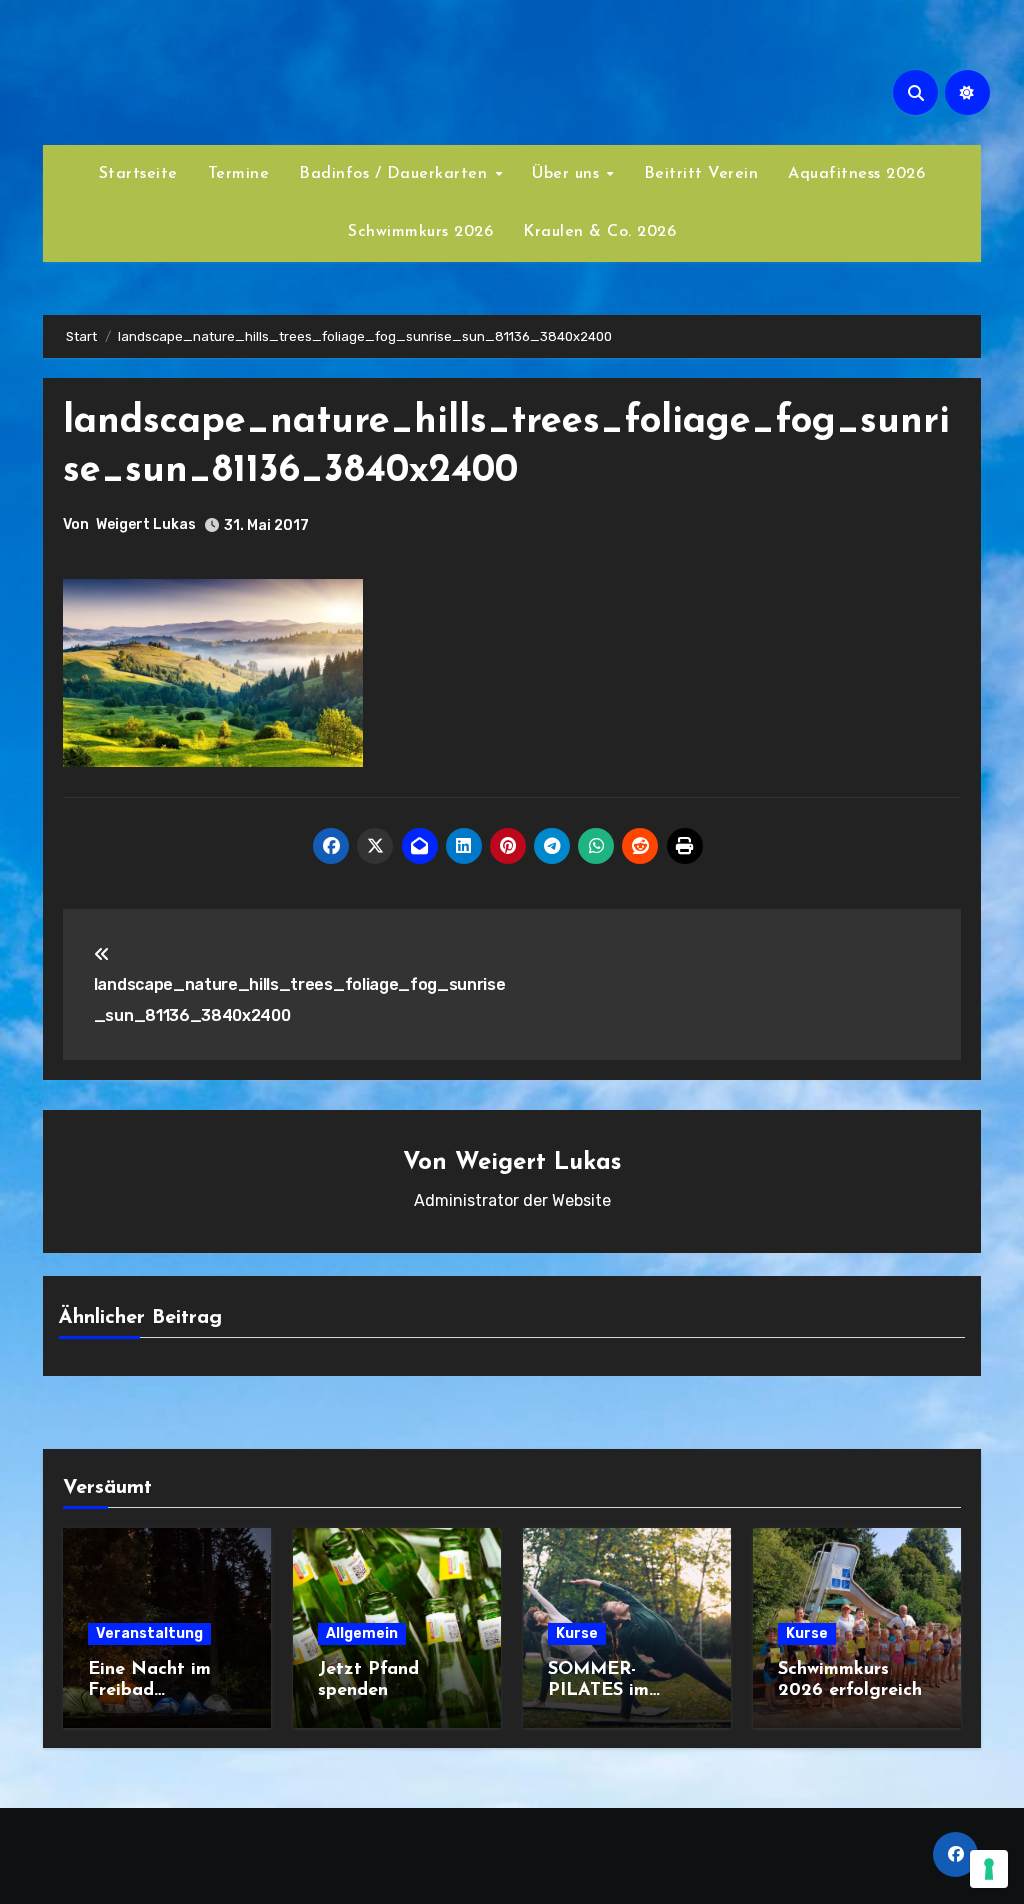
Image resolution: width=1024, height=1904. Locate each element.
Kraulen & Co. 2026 (599, 232)
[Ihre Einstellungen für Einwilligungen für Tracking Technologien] (989, 1869)
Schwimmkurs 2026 (420, 232)
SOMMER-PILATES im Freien (598, 1691)
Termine (239, 174)
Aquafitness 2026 (856, 174)
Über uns (568, 174)
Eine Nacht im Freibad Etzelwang (149, 1691)
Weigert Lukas (146, 524)
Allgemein (362, 1633)
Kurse (577, 1633)
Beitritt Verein (701, 174)
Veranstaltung (149, 1633)
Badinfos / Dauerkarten (396, 174)
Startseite (138, 174)
